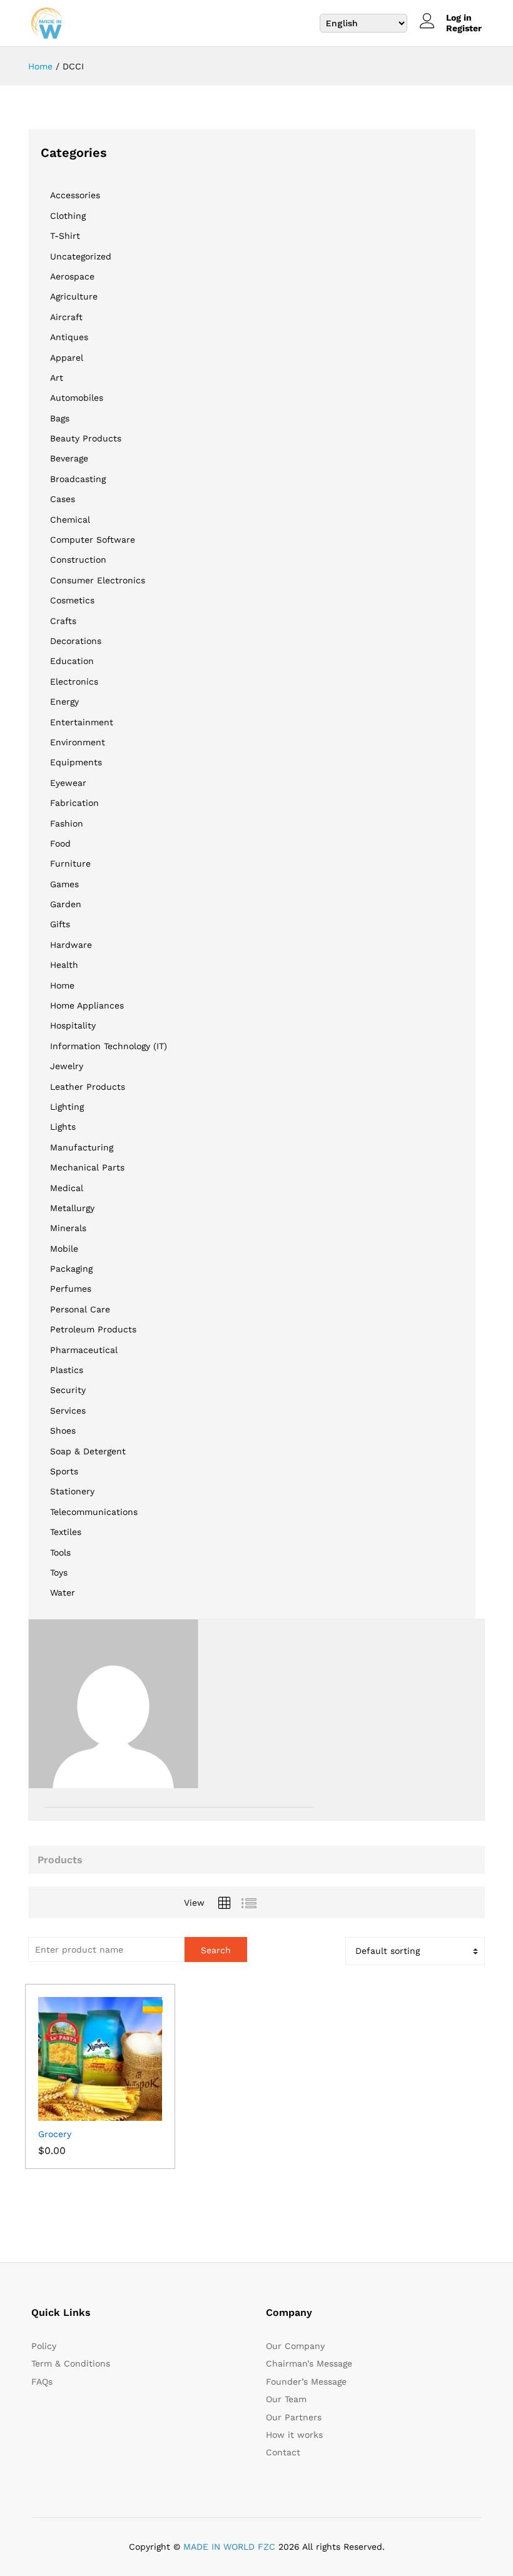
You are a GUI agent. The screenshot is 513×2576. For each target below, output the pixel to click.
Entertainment (82, 722)
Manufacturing (82, 1147)
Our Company (295, 2346)
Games (64, 884)
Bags (60, 418)
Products (60, 1860)
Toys (59, 1572)
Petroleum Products (93, 1329)
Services (68, 1411)
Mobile (64, 1249)
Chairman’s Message (309, 2363)
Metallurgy (72, 1208)
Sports (64, 1471)
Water (63, 1592)
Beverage (69, 458)
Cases (63, 499)
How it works (294, 2435)
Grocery (55, 2134)
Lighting (67, 1107)
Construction (78, 560)
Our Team (286, 2399)
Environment (78, 742)
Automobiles (77, 398)
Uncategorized (81, 256)
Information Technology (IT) (109, 1046)
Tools (60, 1552)
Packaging (71, 1269)
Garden (66, 904)
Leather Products (88, 1087)
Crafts (63, 621)
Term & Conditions (71, 2363)
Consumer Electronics (98, 580)
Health (64, 965)
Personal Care (80, 1309)
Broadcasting (78, 479)
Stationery (72, 1491)
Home (62, 985)
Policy (44, 2346)
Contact (283, 2452)
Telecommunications (94, 1512)
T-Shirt (65, 236)
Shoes (63, 1431)
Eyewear (68, 783)
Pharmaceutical (84, 1350)
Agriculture (74, 296)
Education (72, 661)
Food (60, 843)
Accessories (75, 195)
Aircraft (66, 317)
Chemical (70, 520)
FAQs (42, 2382)
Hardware (71, 945)
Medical (67, 1188)
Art (57, 378)
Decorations (76, 641)
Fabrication (74, 803)
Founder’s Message (306, 2382)
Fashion (67, 823)
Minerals (68, 1228)
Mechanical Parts (87, 1167)
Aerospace (72, 276)
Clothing (68, 216)
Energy (64, 702)
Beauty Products (86, 438)
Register (464, 28)
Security (68, 1390)
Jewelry (67, 1066)
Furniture (70, 863)
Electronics (74, 682)
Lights (63, 1127)
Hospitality (73, 1025)
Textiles (66, 1532)
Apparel (67, 358)
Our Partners (294, 2417)
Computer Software (93, 540)
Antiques (69, 337)
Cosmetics (72, 600)
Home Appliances (87, 1005)
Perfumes (71, 1289)
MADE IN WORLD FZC (229, 2547)
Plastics (67, 1370)
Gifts (60, 924)
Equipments (76, 762)
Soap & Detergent (88, 1451)
